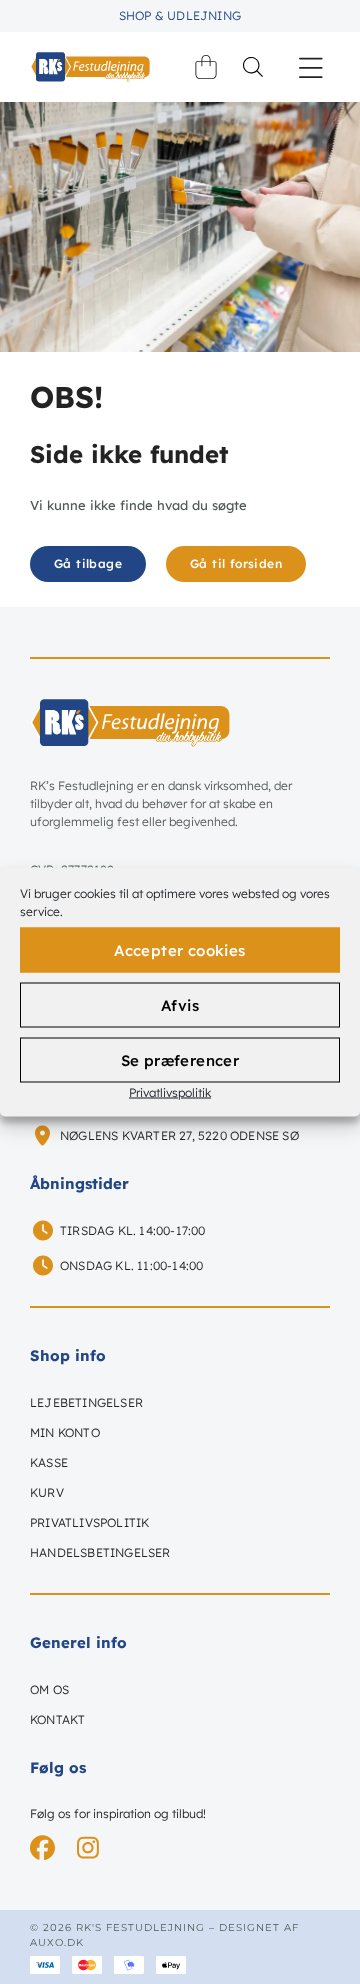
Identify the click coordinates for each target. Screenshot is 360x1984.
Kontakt (57, 1719)
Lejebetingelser (86, 1402)
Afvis (180, 1004)
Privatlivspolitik (170, 1092)
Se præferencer (180, 1059)
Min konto (65, 1432)
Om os (49, 1689)
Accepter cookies (179, 949)
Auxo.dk (57, 1942)
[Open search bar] (253, 67)
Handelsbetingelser (100, 1552)
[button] (311, 67)
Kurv (47, 1492)
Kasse (49, 1462)
